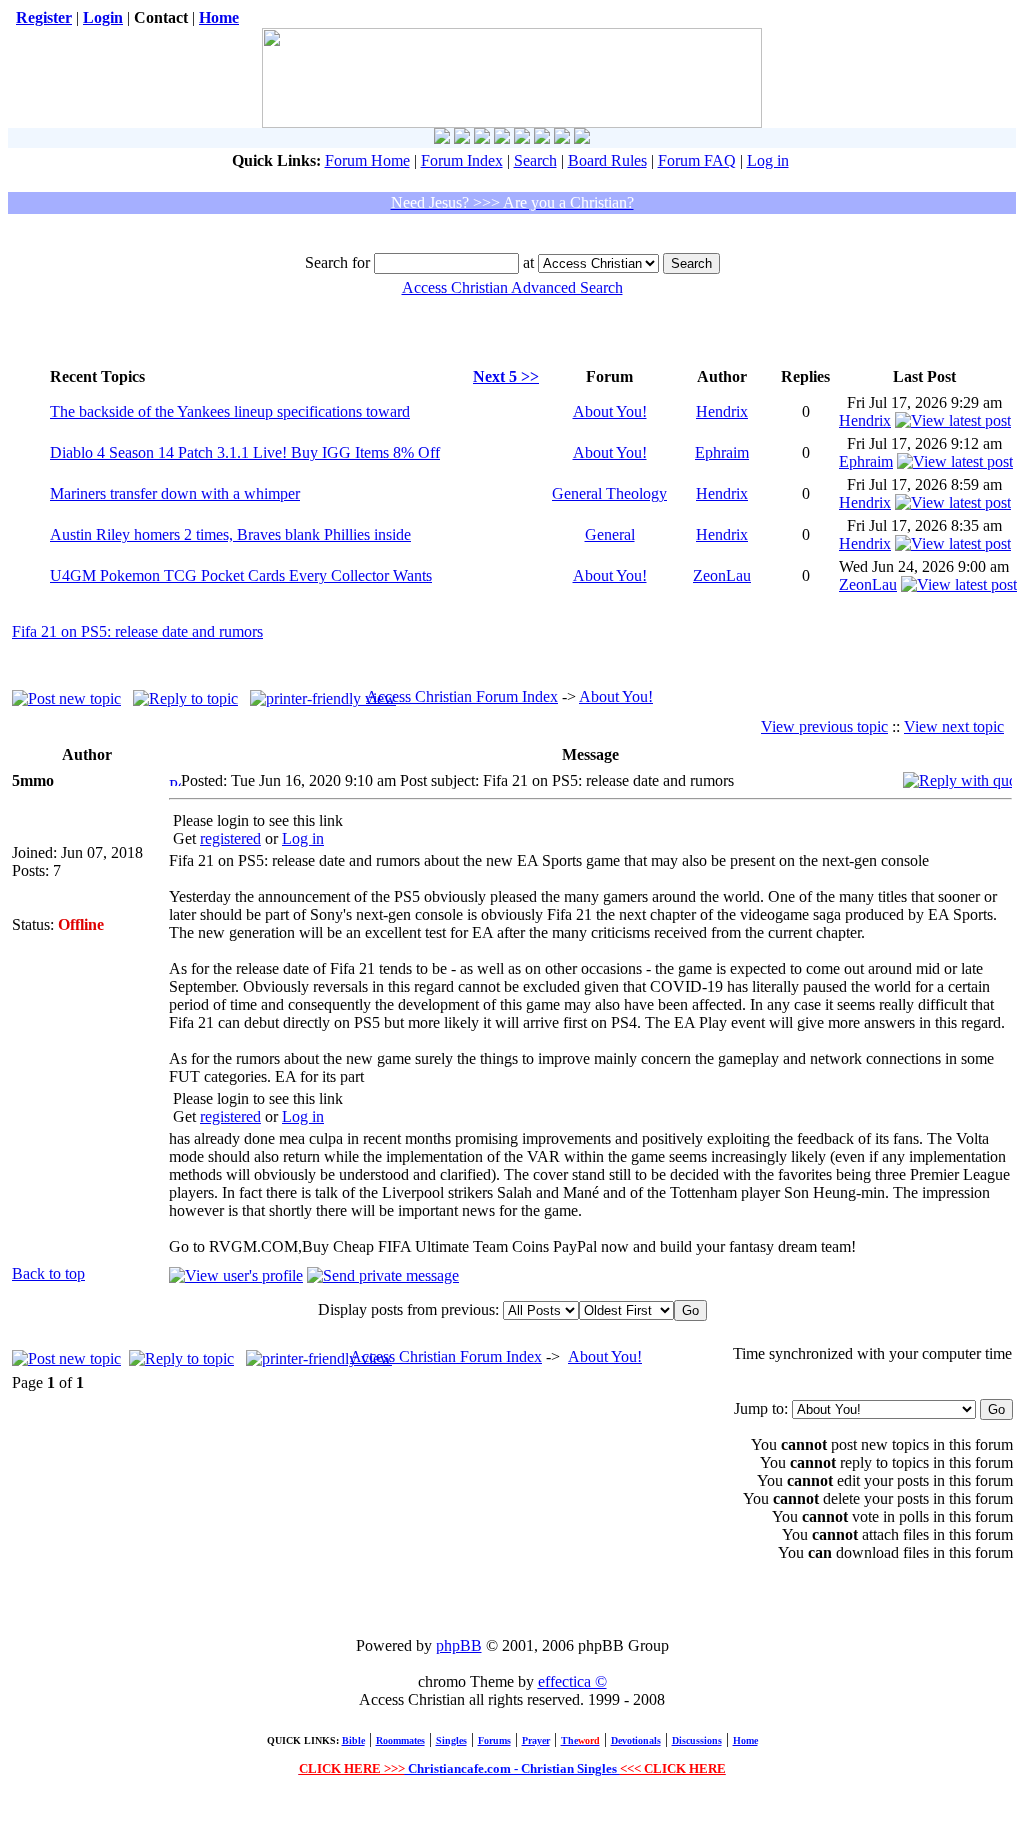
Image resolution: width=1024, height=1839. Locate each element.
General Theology (609, 493)
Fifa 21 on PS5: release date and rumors (137, 631)
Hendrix (722, 411)
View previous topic (824, 726)
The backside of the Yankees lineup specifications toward (230, 411)
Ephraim (722, 452)
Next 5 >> (506, 376)
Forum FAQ (697, 160)
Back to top (48, 1273)
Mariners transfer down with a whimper (175, 493)
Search (535, 160)
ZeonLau (722, 575)
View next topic (954, 726)
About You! (610, 411)
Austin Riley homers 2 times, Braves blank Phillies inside (230, 534)
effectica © (572, 1681)
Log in (768, 160)
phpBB (459, 1645)
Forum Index (462, 160)
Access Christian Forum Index (462, 696)
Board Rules (607, 160)
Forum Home (367, 160)
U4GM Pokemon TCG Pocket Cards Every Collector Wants (241, 575)
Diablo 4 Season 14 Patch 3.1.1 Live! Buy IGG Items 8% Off (245, 452)
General (610, 534)
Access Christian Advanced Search (512, 287)
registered (230, 838)
